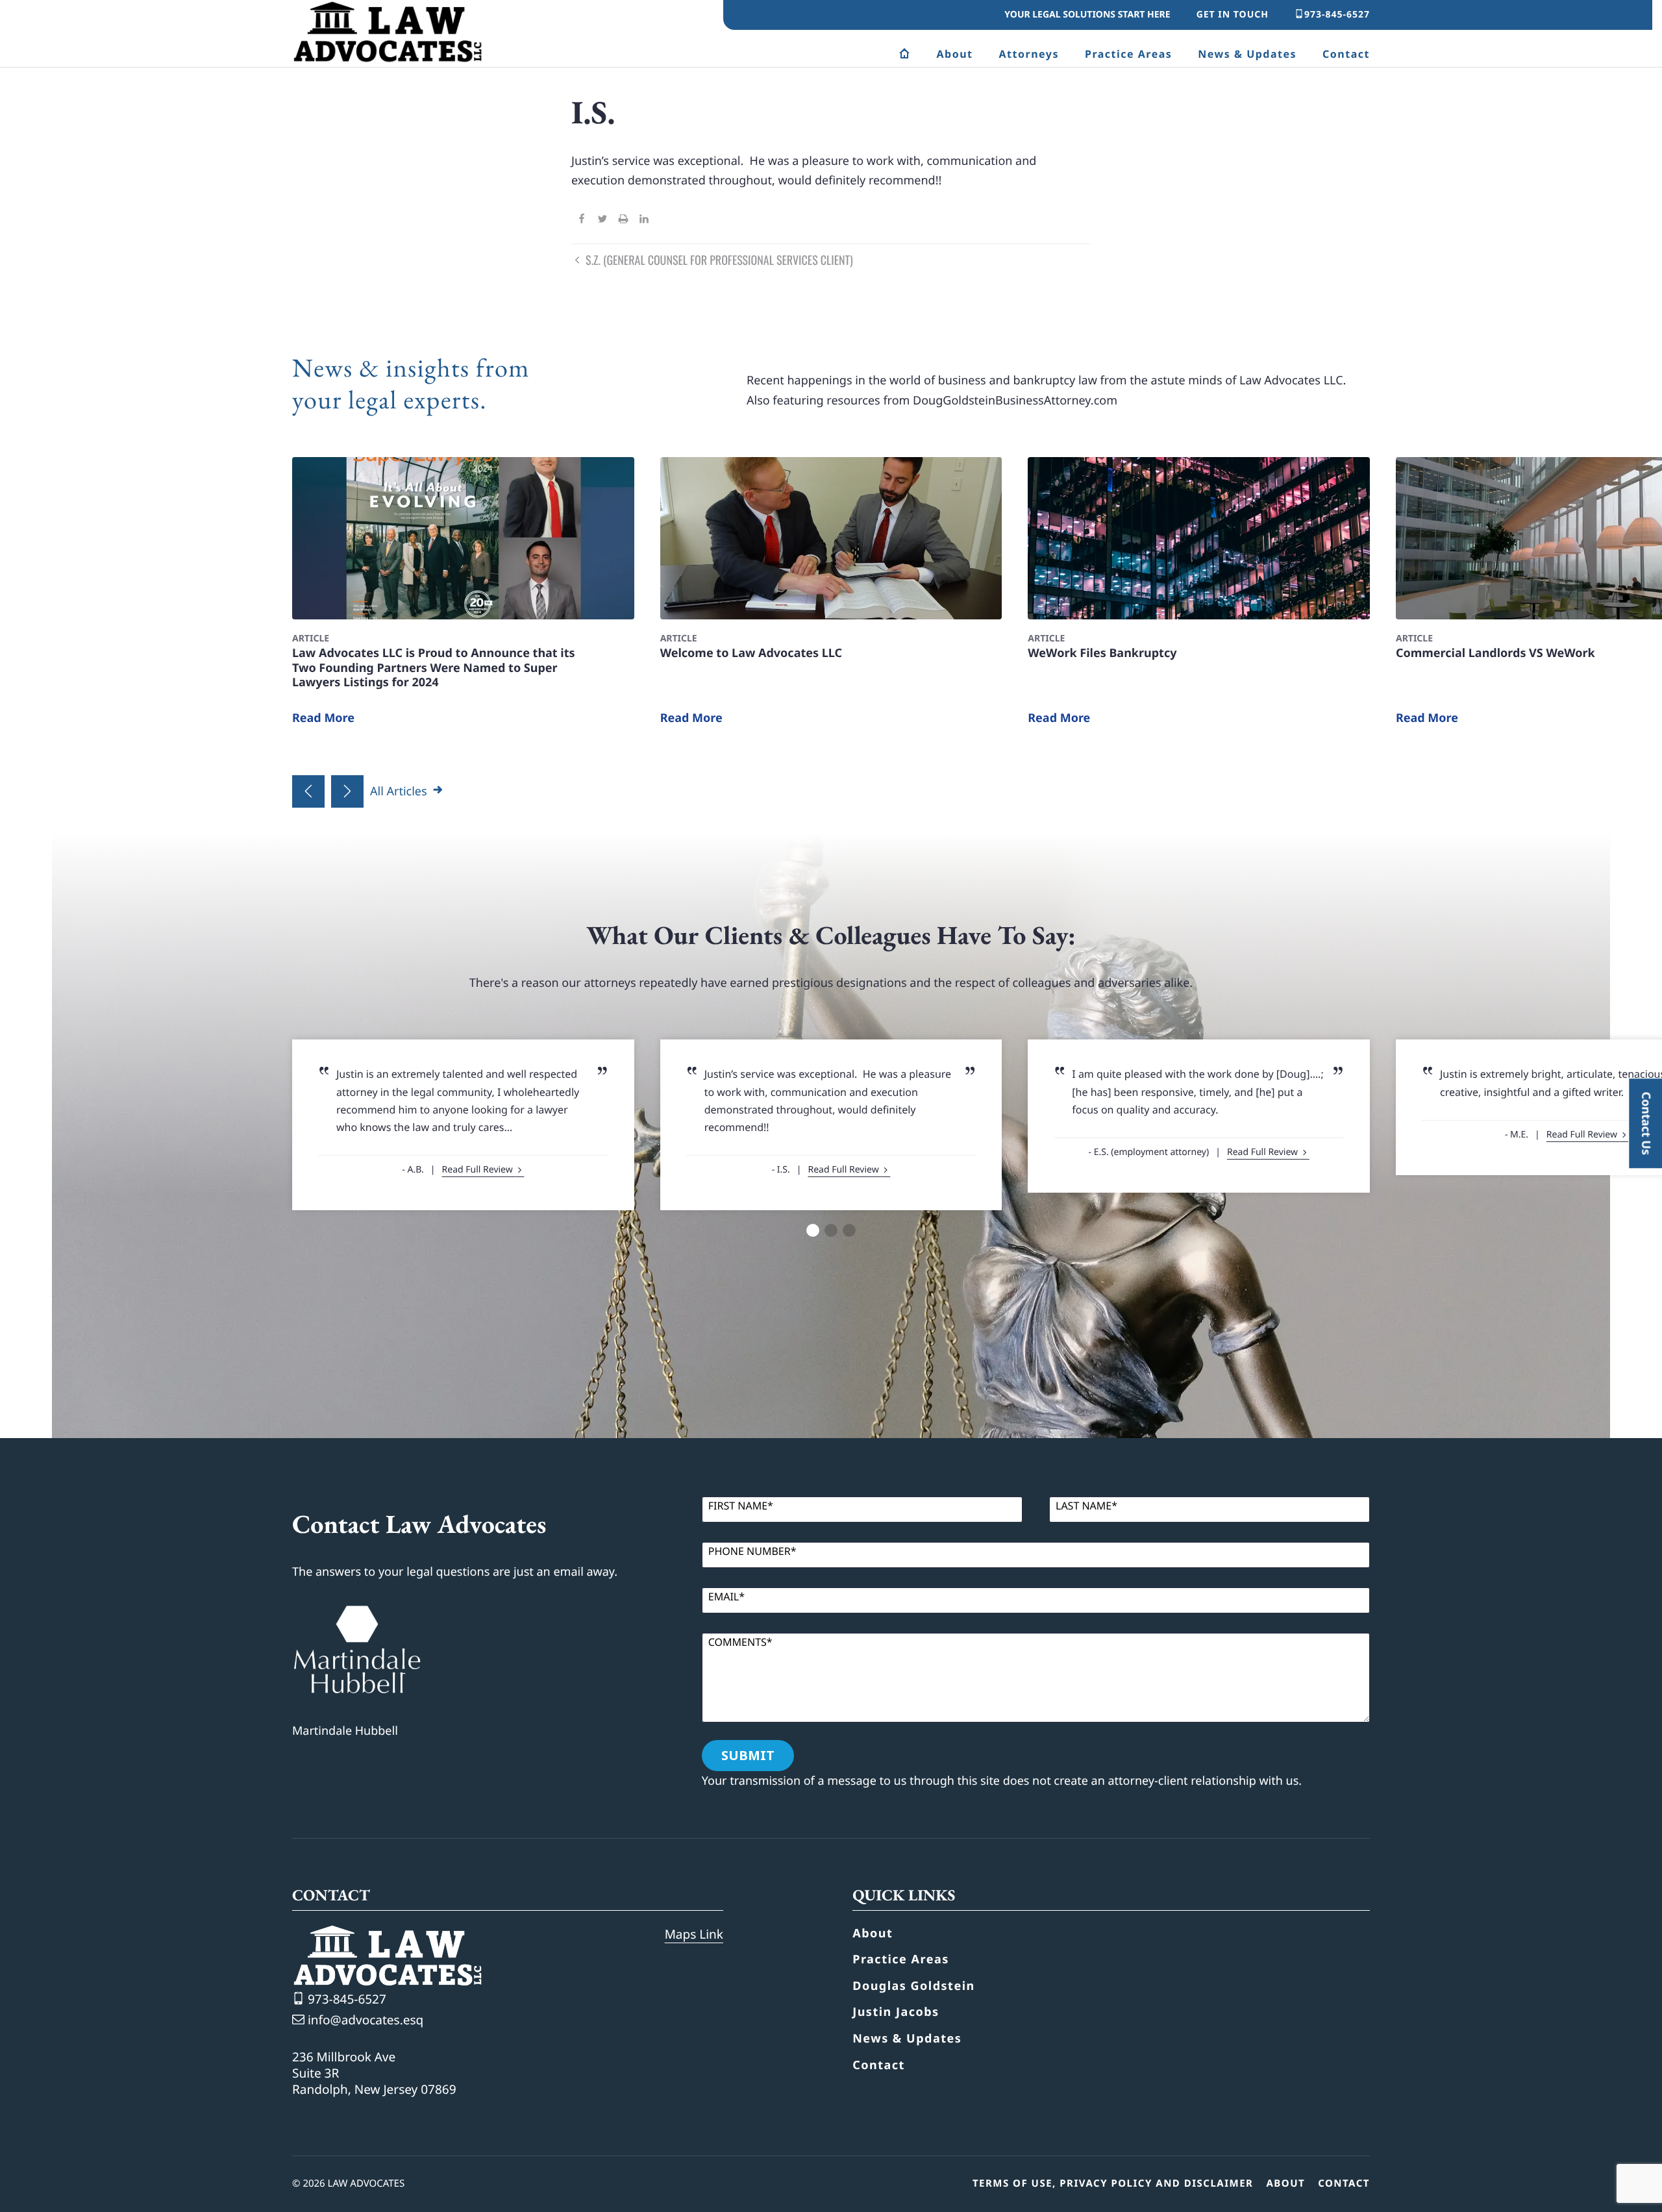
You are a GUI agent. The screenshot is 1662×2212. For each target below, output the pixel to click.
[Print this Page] (623, 220)
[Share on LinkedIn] (644, 220)
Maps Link (694, 1934)
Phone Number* (752, 1551)
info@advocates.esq (364, 2020)
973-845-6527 (1337, 15)
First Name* (741, 1506)
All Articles (400, 791)
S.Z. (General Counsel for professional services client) (718, 260)
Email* (726, 1597)
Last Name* (1086, 1506)
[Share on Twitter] (602, 220)
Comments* (740, 1642)
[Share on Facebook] (582, 220)
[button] (308, 791)
